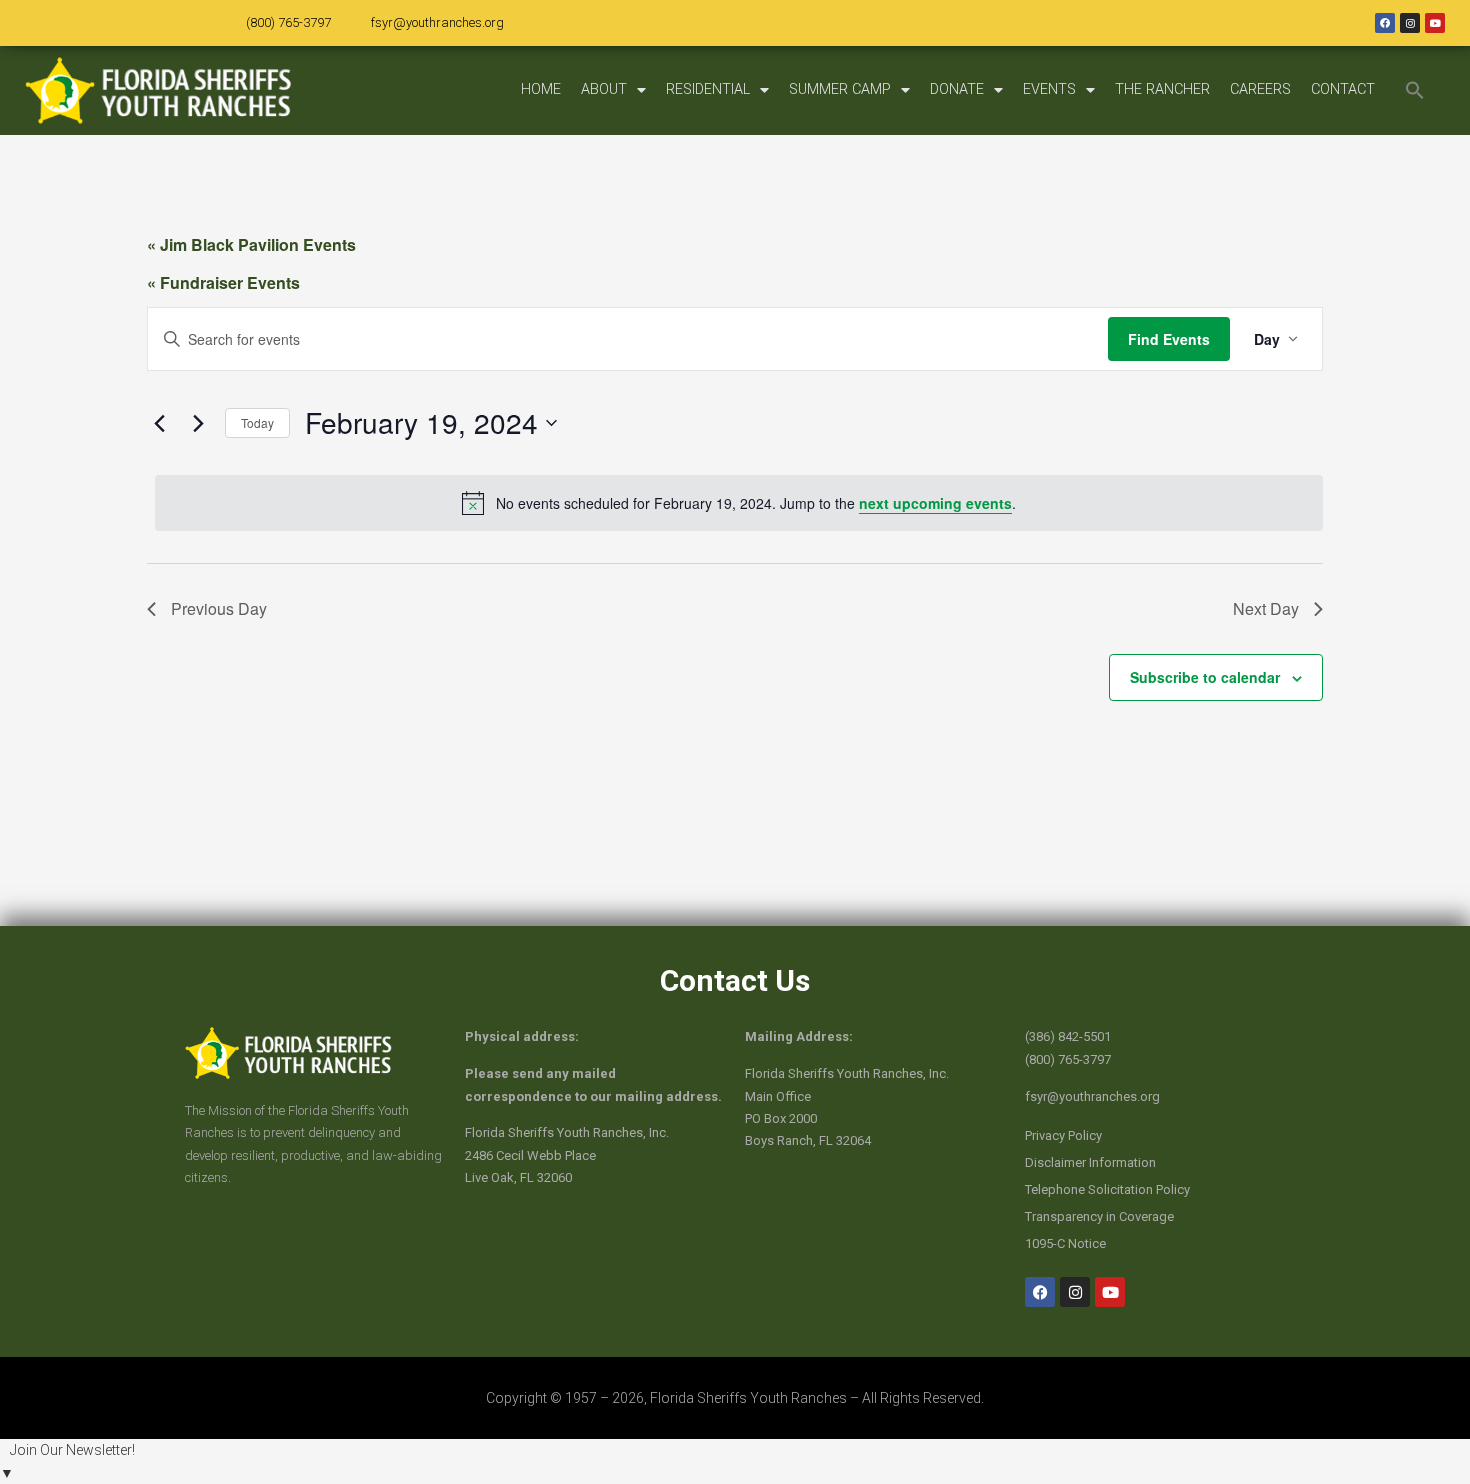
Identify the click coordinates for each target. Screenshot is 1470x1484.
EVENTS (1049, 89)
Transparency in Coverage (1099, 1216)
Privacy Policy (1063, 1135)
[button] (1415, 90)
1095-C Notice (1065, 1243)
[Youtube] (1435, 23)
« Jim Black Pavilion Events (251, 244)
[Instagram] (1410, 23)
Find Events (1169, 339)
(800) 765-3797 (288, 22)
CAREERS (1260, 89)
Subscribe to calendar (1205, 677)
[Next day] (198, 423)
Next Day (1266, 608)
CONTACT (1343, 89)
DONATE (957, 89)
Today (257, 422)
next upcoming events (935, 503)
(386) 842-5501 (1068, 1036)
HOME (541, 89)
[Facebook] (1385, 23)
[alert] (739, 503)
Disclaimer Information (1090, 1162)
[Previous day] (159, 423)
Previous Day (219, 608)
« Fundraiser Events (223, 282)
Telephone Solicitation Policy (1107, 1189)
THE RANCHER (1162, 89)
